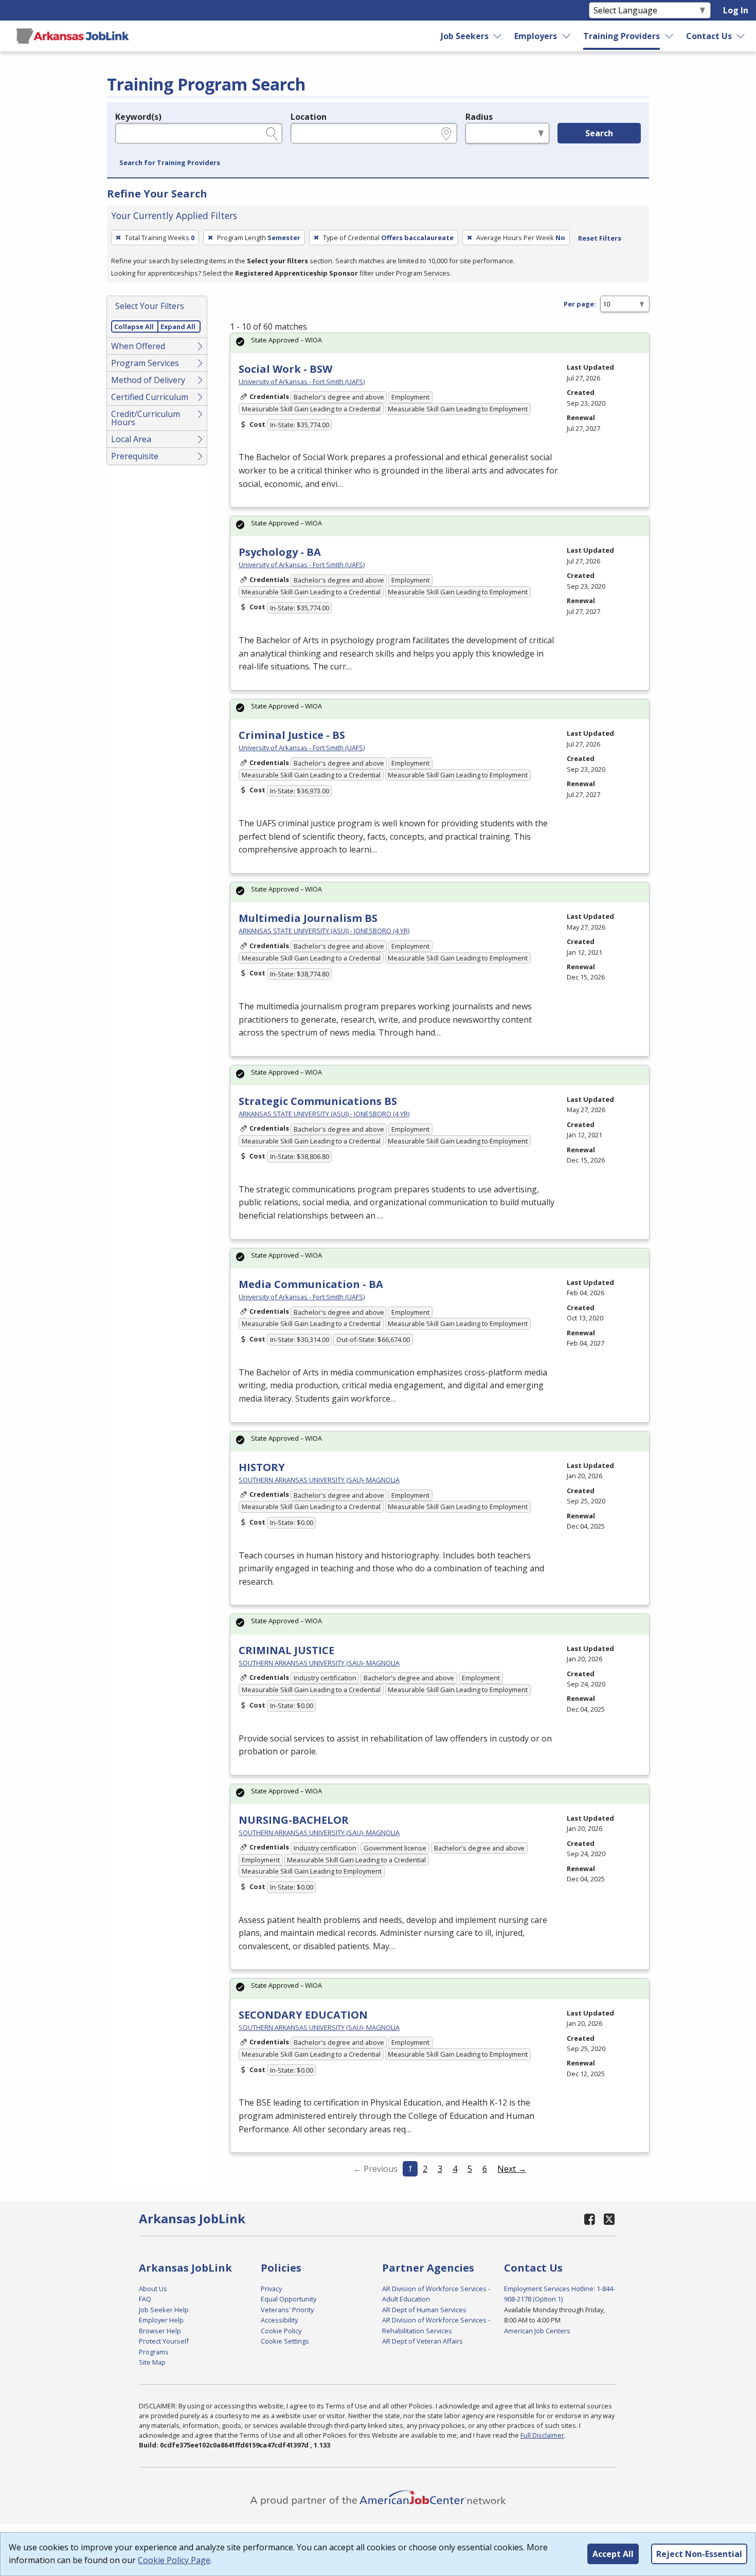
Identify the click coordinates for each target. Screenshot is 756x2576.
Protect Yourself (164, 2341)
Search (599, 133)
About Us (153, 2289)
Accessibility (279, 2320)
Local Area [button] (131, 439)
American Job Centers (537, 2331)
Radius (479, 117)
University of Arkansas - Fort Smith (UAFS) (302, 382)
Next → (512, 2169)
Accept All (613, 2554)
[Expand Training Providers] (670, 36)
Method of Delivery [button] (148, 380)
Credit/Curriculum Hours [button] (146, 418)
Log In (736, 10)
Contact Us (709, 36)
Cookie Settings (285, 2341)
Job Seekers (465, 36)
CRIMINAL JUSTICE (286, 1650)
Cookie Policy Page (174, 2560)
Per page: (580, 304)
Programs (154, 2352)
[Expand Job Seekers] (498, 36)
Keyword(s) (138, 117)
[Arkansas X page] (609, 2219)
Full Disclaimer (542, 2435)
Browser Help (160, 2331)
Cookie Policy (281, 2331)
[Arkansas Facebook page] (590, 2219)
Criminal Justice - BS (292, 735)
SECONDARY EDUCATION (303, 2015)
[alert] (440, 343)
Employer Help (161, 2320)
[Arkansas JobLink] (73, 36)
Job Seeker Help (164, 2310)
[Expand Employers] (567, 36)
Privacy (271, 2289)
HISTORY (262, 1467)
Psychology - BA (280, 552)
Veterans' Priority (287, 2310)
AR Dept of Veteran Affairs (422, 2341)
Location (309, 117)
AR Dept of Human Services (424, 2310)
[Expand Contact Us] (741, 36)
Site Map (152, 2362)
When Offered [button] (138, 346)
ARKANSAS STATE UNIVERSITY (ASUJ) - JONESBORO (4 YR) (324, 931)
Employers (536, 36)
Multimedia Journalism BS (308, 918)
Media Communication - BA (311, 1284)
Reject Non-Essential (699, 2554)
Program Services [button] (145, 363)
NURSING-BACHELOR (294, 1820)
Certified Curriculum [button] (150, 397)
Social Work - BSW (285, 369)
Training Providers (622, 36)
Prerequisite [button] (135, 456)
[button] (170, 163)
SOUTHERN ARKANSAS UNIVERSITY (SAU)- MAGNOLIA (319, 1480)
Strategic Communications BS (318, 1101)
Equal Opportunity (289, 2299)
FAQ (145, 2299)
